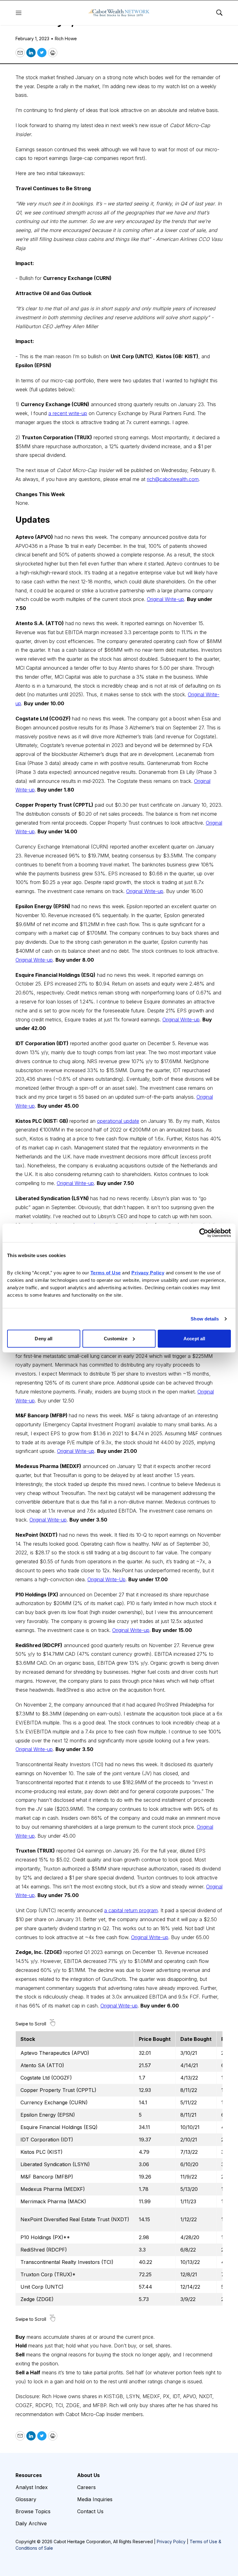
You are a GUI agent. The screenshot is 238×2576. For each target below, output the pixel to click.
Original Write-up (165, 599)
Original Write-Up (106, 1579)
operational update (118, 1121)
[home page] (119, 13)
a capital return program (131, 1910)
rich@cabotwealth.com (173, 479)
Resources (29, 2475)
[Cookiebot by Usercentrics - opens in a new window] (204, 1233)
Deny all (44, 1338)
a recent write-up (68, 413)
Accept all (194, 1338)
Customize (116, 1338)
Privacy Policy (171, 2542)
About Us (88, 2475)
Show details (205, 1319)
